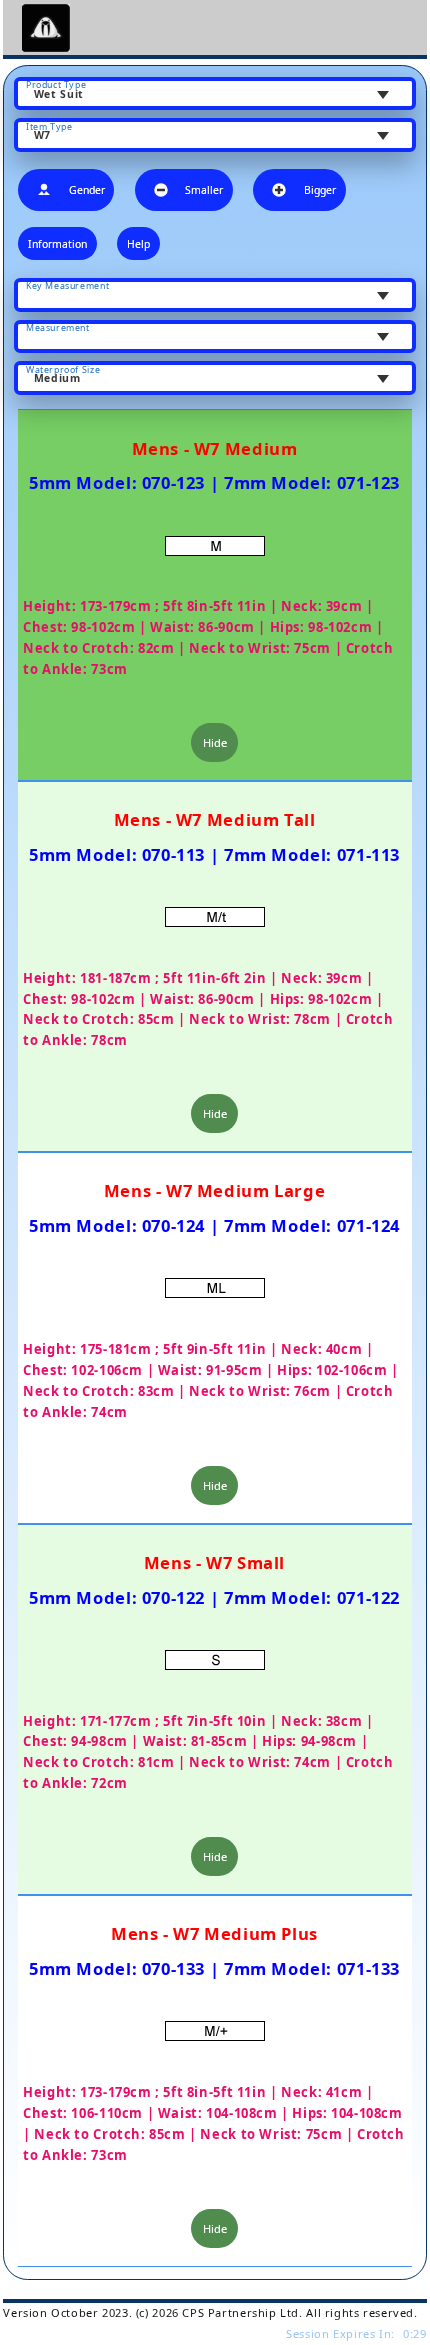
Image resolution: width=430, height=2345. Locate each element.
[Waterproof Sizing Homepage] (49, 28)
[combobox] (214, 94)
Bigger (320, 190)
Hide (215, 742)
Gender (87, 190)
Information (57, 244)
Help (138, 244)
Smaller (204, 190)
